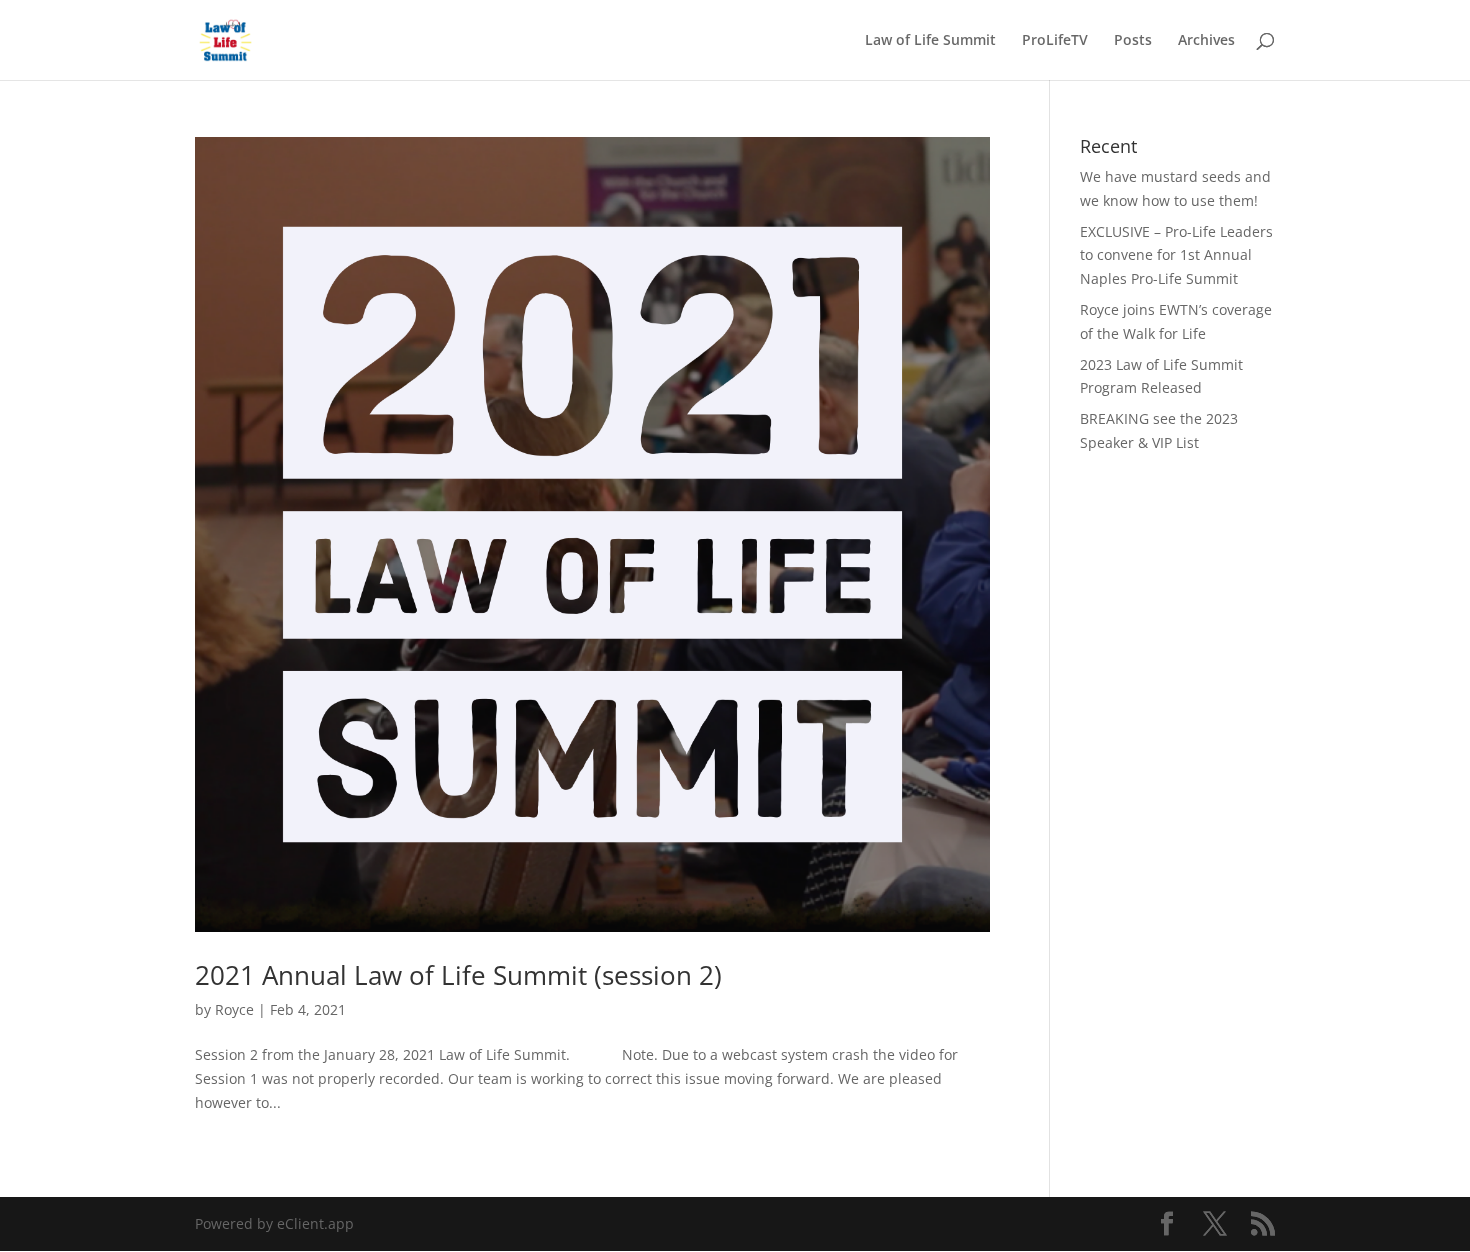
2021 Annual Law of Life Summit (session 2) (458, 975)
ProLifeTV (1055, 41)
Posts (1133, 41)
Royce (234, 1009)
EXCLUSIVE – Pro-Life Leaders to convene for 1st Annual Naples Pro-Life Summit (1176, 255)
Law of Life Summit (930, 41)
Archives (1206, 41)
